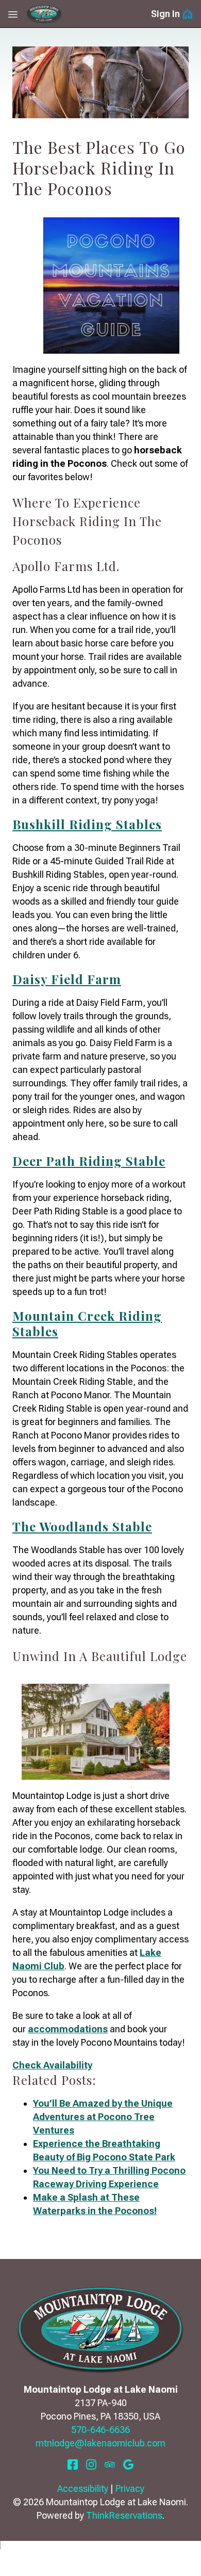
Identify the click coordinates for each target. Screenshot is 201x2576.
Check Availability (52, 2065)
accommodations (68, 2029)
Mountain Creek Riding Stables (87, 1323)
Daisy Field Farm (67, 979)
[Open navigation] (13, 14)
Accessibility (83, 2488)
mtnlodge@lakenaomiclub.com (100, 2443)
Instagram (91, 2464)
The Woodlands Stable (82, 1526)
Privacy (130, 2488)
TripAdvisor (110, 2464)
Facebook (73, 2464)
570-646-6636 (100, 2430)
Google (128, 2464)
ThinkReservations (124, 2515)
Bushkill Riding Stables (87, 824)
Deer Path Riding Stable (89, 1161)
